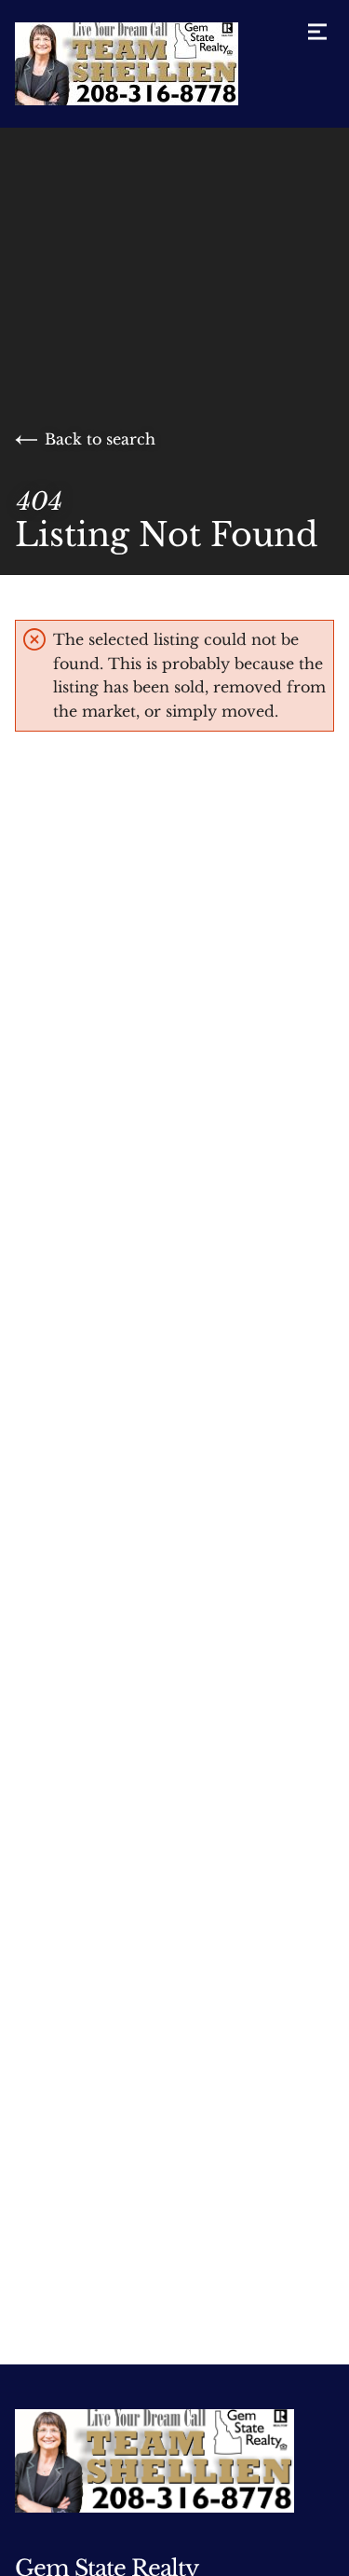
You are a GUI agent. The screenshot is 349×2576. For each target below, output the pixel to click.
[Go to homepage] (145, 64)
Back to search (100, 439)
